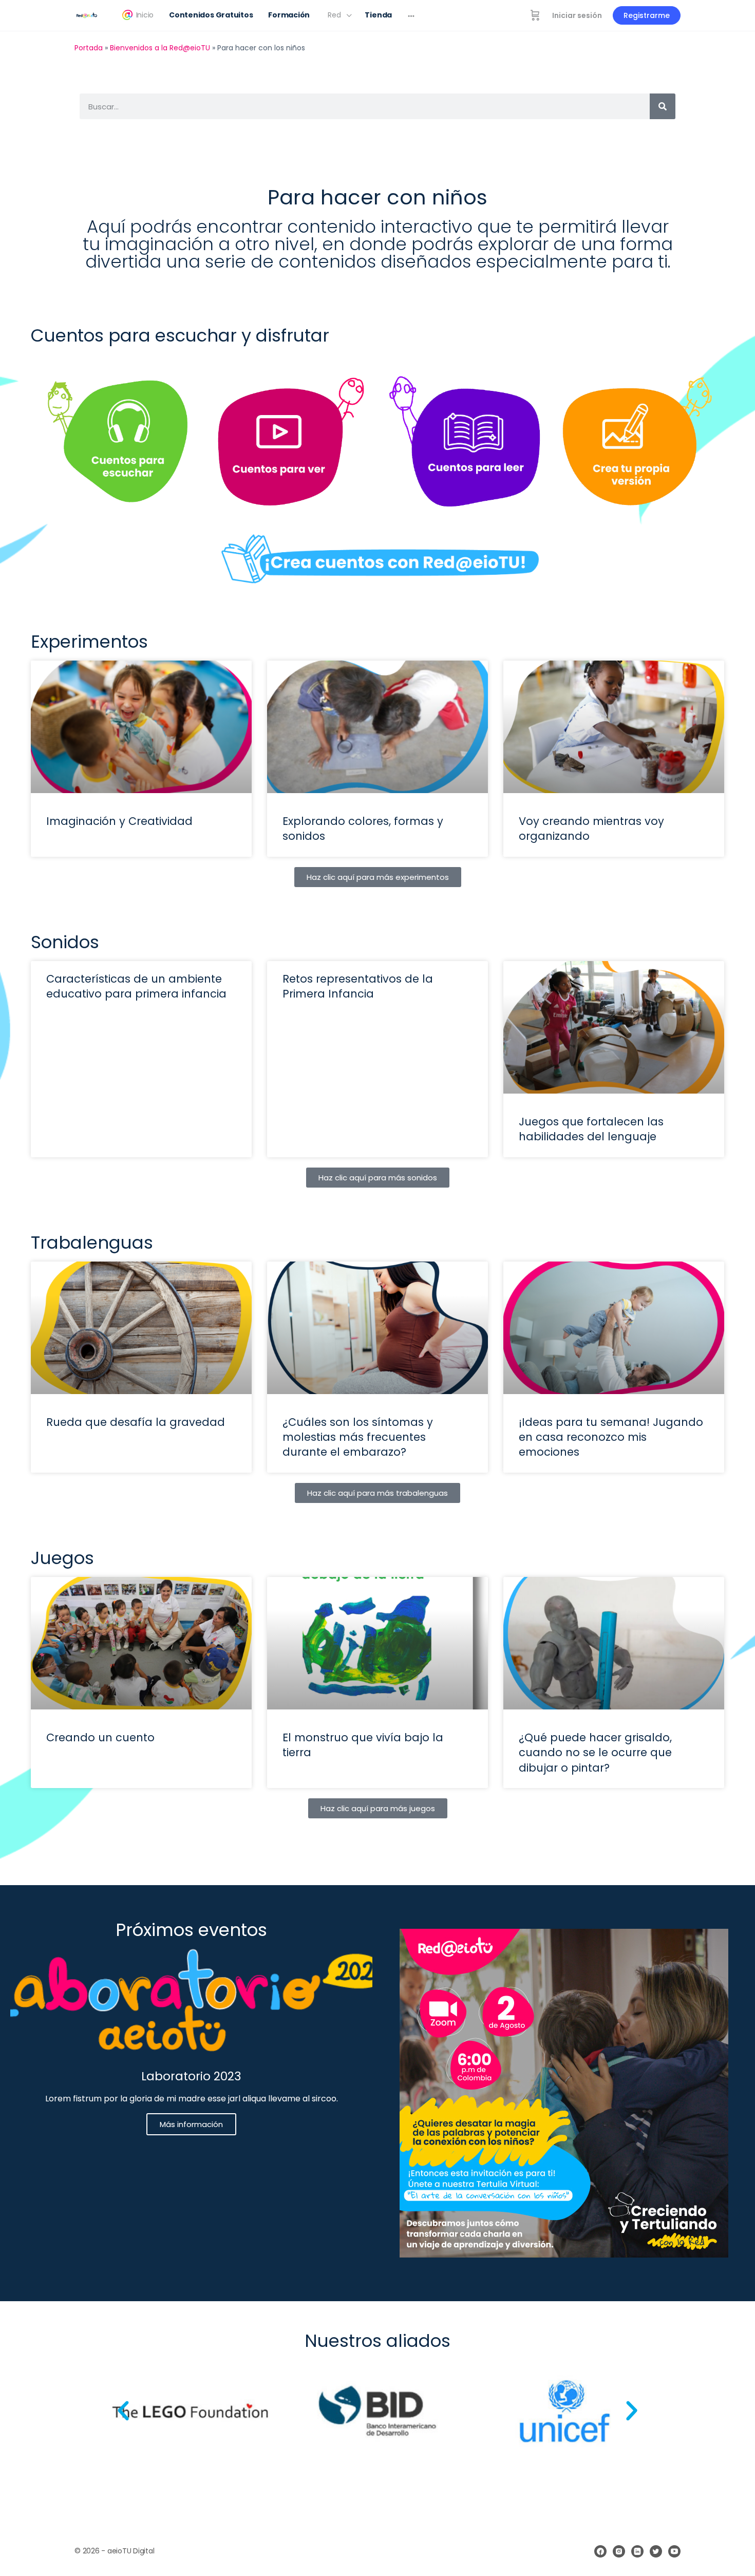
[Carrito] (535, 15)
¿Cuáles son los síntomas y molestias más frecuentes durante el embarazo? (358, 1437)
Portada (89, 48)
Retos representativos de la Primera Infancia (358, 986)
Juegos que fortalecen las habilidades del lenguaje (591, 1129)
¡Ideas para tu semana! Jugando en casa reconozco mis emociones (611, 1437)
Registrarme (647, 15)
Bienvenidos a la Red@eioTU (160, 48)
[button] (123, 2411)
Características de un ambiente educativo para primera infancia (136, 986)
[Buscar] (663, 106)
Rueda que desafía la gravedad (136, 1422)
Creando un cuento (100, 1737)
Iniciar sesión (577, 15)
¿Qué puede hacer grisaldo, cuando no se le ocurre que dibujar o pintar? (595, 1753)
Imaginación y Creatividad (119, 821)
